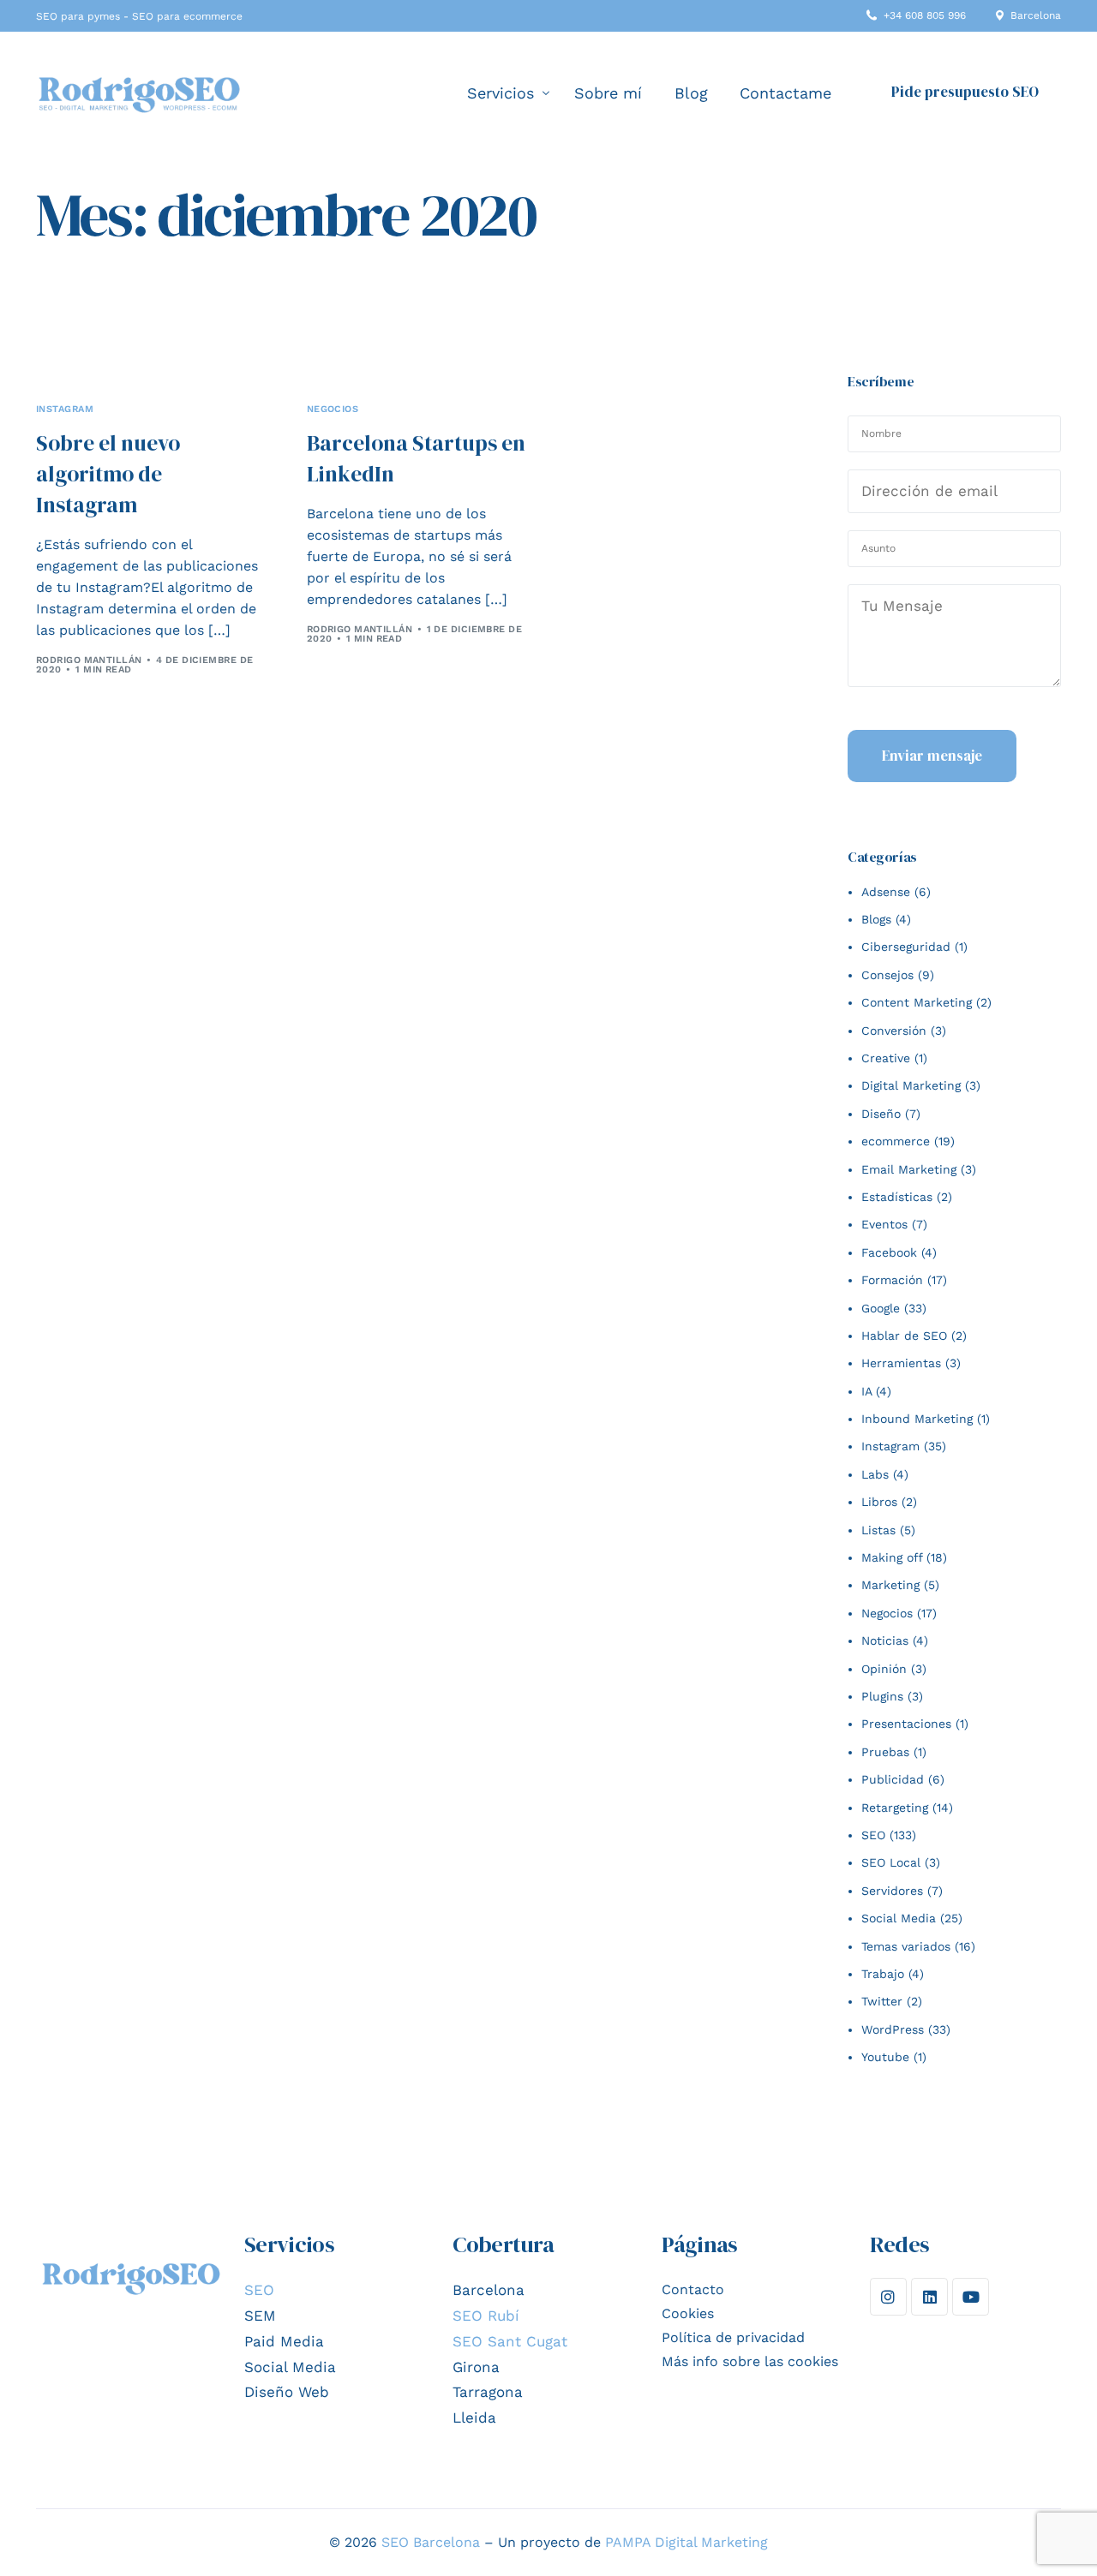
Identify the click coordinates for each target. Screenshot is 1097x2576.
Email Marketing (909, 1169)
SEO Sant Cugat (510, 2341)
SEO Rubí (486, 2316)
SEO (873, 1835)
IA (866, 1391)
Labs (875, 1474)
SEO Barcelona (431, 2542)
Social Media (899, 1918)
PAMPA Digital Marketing (686, 2542)
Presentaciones (906, 1724)
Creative (886, 1058)
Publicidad (893, 1779)
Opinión (884, 1669)
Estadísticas (897, 1197)
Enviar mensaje (932, 756)
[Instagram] (888, 2296)
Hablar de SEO (904, 1336)
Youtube (885, 2057)
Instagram (65, 409)
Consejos (887, 975)
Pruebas (885, 1752)
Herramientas (901, 1363)
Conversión (894, 1031)
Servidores (892, 1891)
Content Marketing (917, 1002)
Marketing (890, 1585)
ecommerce (896, 1141)
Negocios (333, 409)
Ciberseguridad (906, 947)
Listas (878, 1530)
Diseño (881, 1114)
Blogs (876, 919)
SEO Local (891, 1862)
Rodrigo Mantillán (89, 660)
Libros (879, 1502)
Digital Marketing (911, 1085)
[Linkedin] (929, 2296)
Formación (892, 1280)
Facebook (889, 1252)
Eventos (884, 1224)
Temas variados (906, 1946)
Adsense (886, 892)
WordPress (893, 2029)
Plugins (882, 1696)
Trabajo (883, 1974)
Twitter (882, 2001)
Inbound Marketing (917, 1419)
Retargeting (895, 1808)
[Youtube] (971, 2296)
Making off (892, 1557)
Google (881, 1308)
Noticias (885, 1641)
